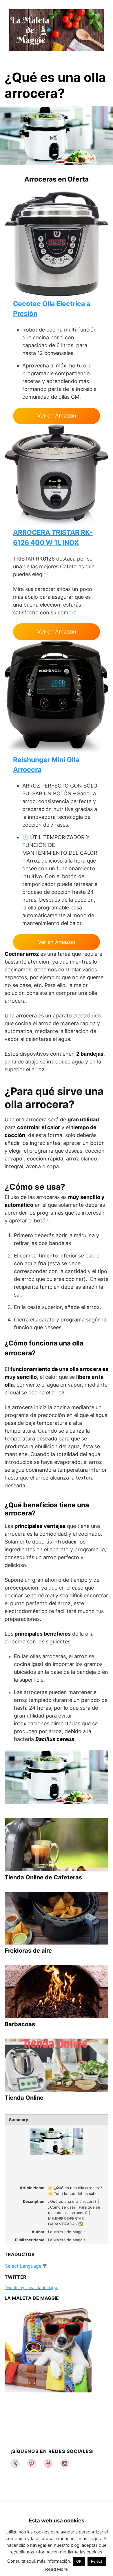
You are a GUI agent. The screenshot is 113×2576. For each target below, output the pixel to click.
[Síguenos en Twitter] (15, 2463)
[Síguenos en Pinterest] (32, 2463)
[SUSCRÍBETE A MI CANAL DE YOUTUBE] (48, 2463)
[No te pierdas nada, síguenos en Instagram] (65, 2463)
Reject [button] (97, 2561)
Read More (57, 2569)
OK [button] (79, 2561)
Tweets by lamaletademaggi (31, 2287)
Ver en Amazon (57, 416)
